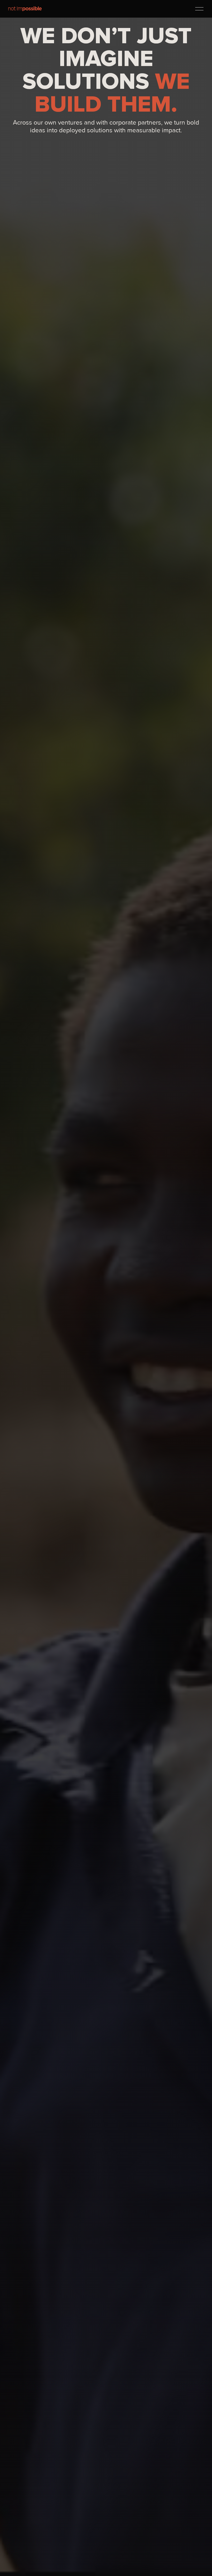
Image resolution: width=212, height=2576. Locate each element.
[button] (199, 9)
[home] (25, 9)
